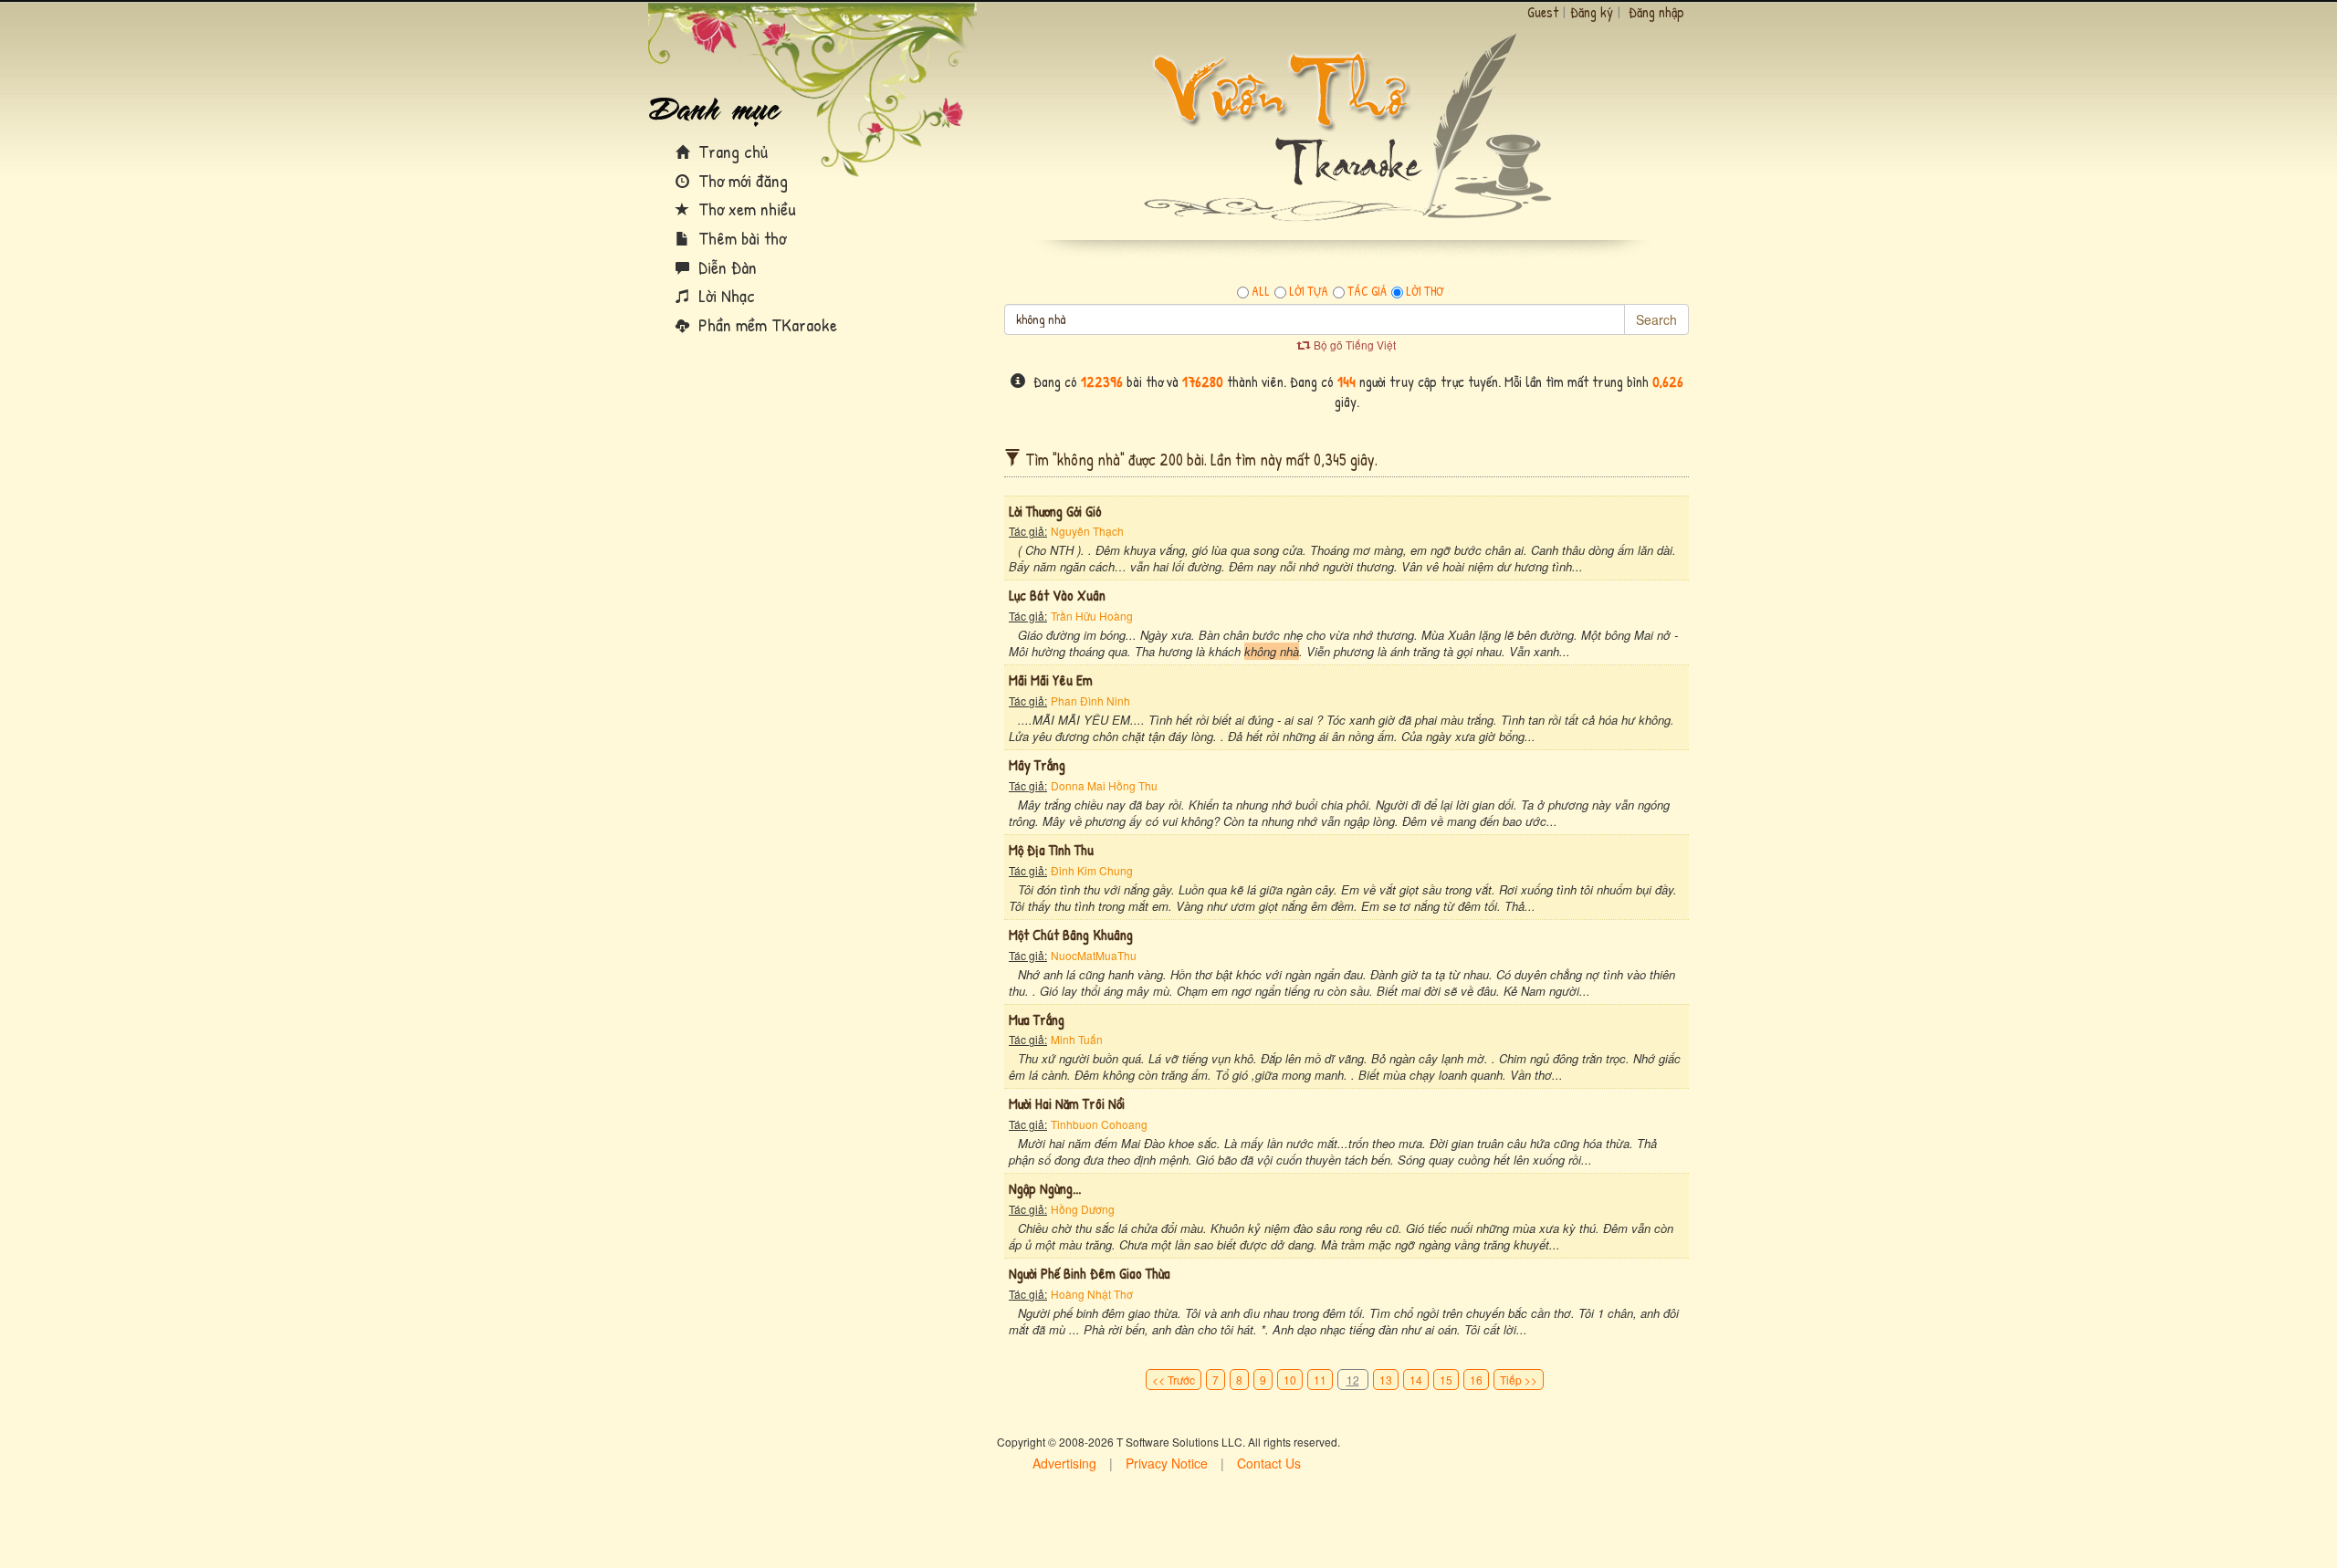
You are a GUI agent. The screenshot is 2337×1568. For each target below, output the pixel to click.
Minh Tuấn (1077, 1039)
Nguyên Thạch (1087, 531)
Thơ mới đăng (741, 180)
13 (1386, 1380)
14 (1416, 1380)
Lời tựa (1309, 291)
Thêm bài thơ (740, 238)
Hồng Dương (1083, 1209)
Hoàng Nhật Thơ (1092, 1294)
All (1261, 291)
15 (1446, 1380)
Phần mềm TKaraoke (765, 324)
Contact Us (1269, 1463)
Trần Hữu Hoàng (1092, 616)
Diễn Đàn (725, 267)
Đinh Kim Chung (1092, 870)
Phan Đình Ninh (1090, 700)
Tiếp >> (1519, 1380)
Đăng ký (1592, 12)
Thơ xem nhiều (745, 209)
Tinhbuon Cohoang (1099, 1124)
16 (1476, 1380)
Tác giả (1367, 291)
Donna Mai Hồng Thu (1104, 785)
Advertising (1064, 1463)
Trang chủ (731, 151)
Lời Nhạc (724, 295)
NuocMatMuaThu (1094, 955)
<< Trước (1174, 1380)
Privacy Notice (1167, 1463)
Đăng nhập (1656, 12)
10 (1290, 1380)
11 (1320, 1380)
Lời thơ (1425, 291)
